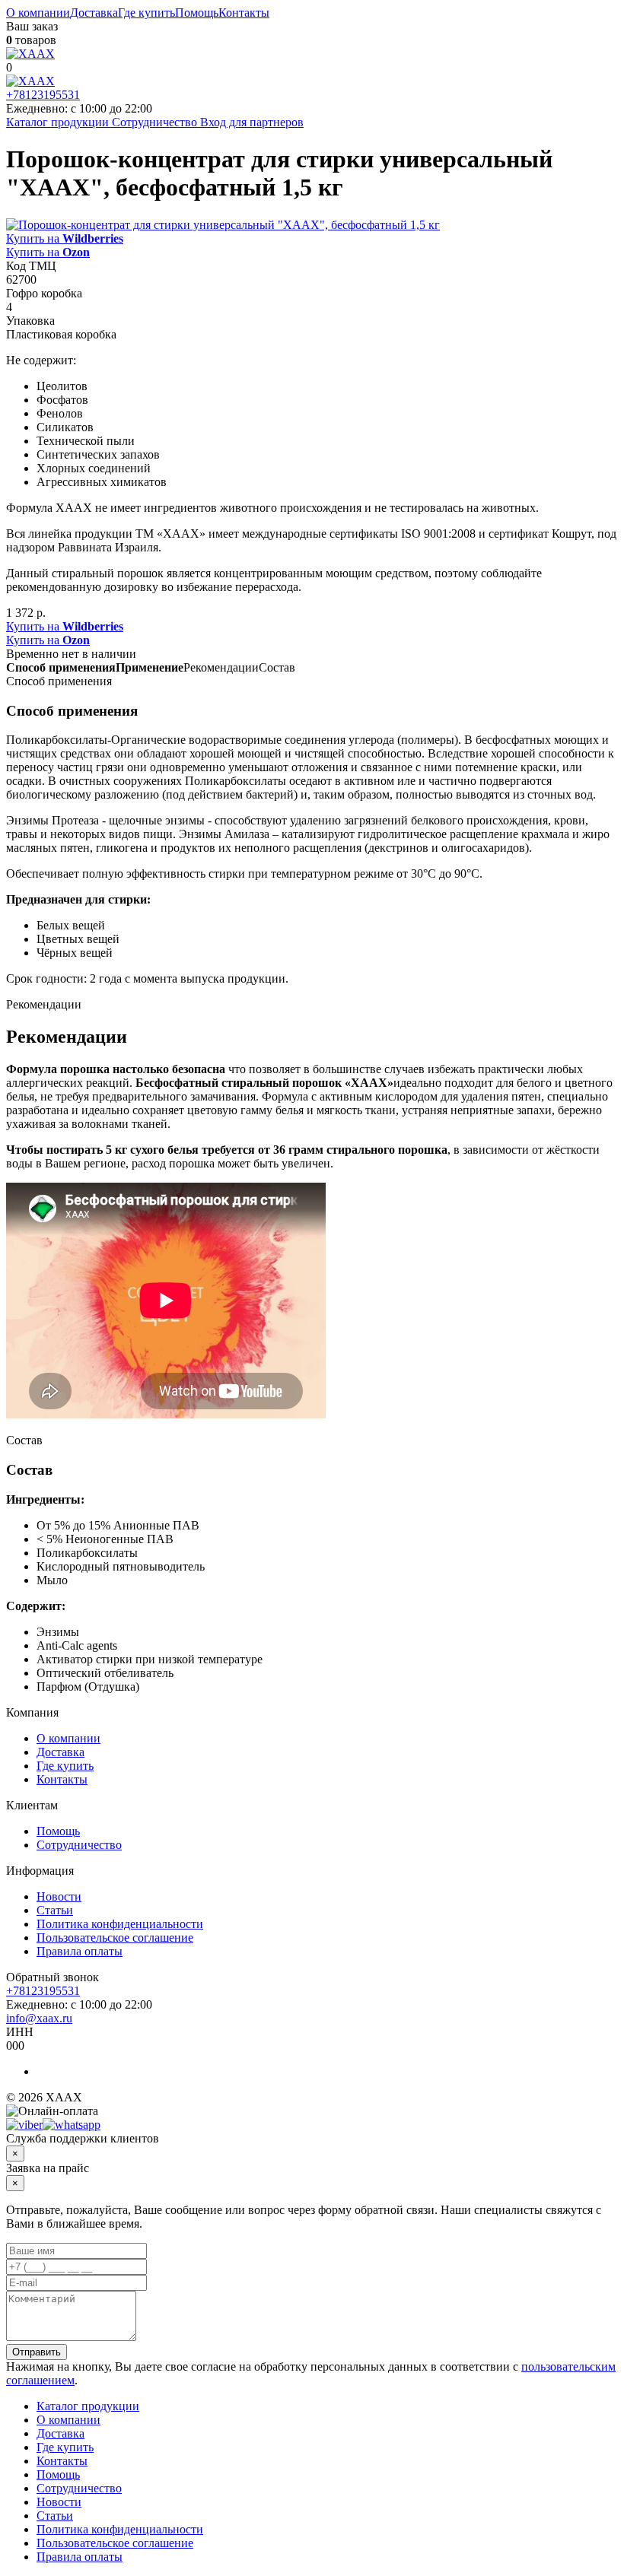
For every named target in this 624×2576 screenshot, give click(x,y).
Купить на (65, 238)
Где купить (146, 13)
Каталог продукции (59, 122)
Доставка (94, 13)
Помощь (197, 13)
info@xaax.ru (39, 2018)
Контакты (244, 13)
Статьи (55, 1910)
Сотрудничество (154, 122)
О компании (38, 13)
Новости (59, 1896)
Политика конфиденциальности (120, 1924)
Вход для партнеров (252, 122)
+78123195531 (43, 95)
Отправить (37, 2352)
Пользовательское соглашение (115, 1938)
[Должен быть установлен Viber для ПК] (24, 2125)
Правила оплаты (80, 1951)
